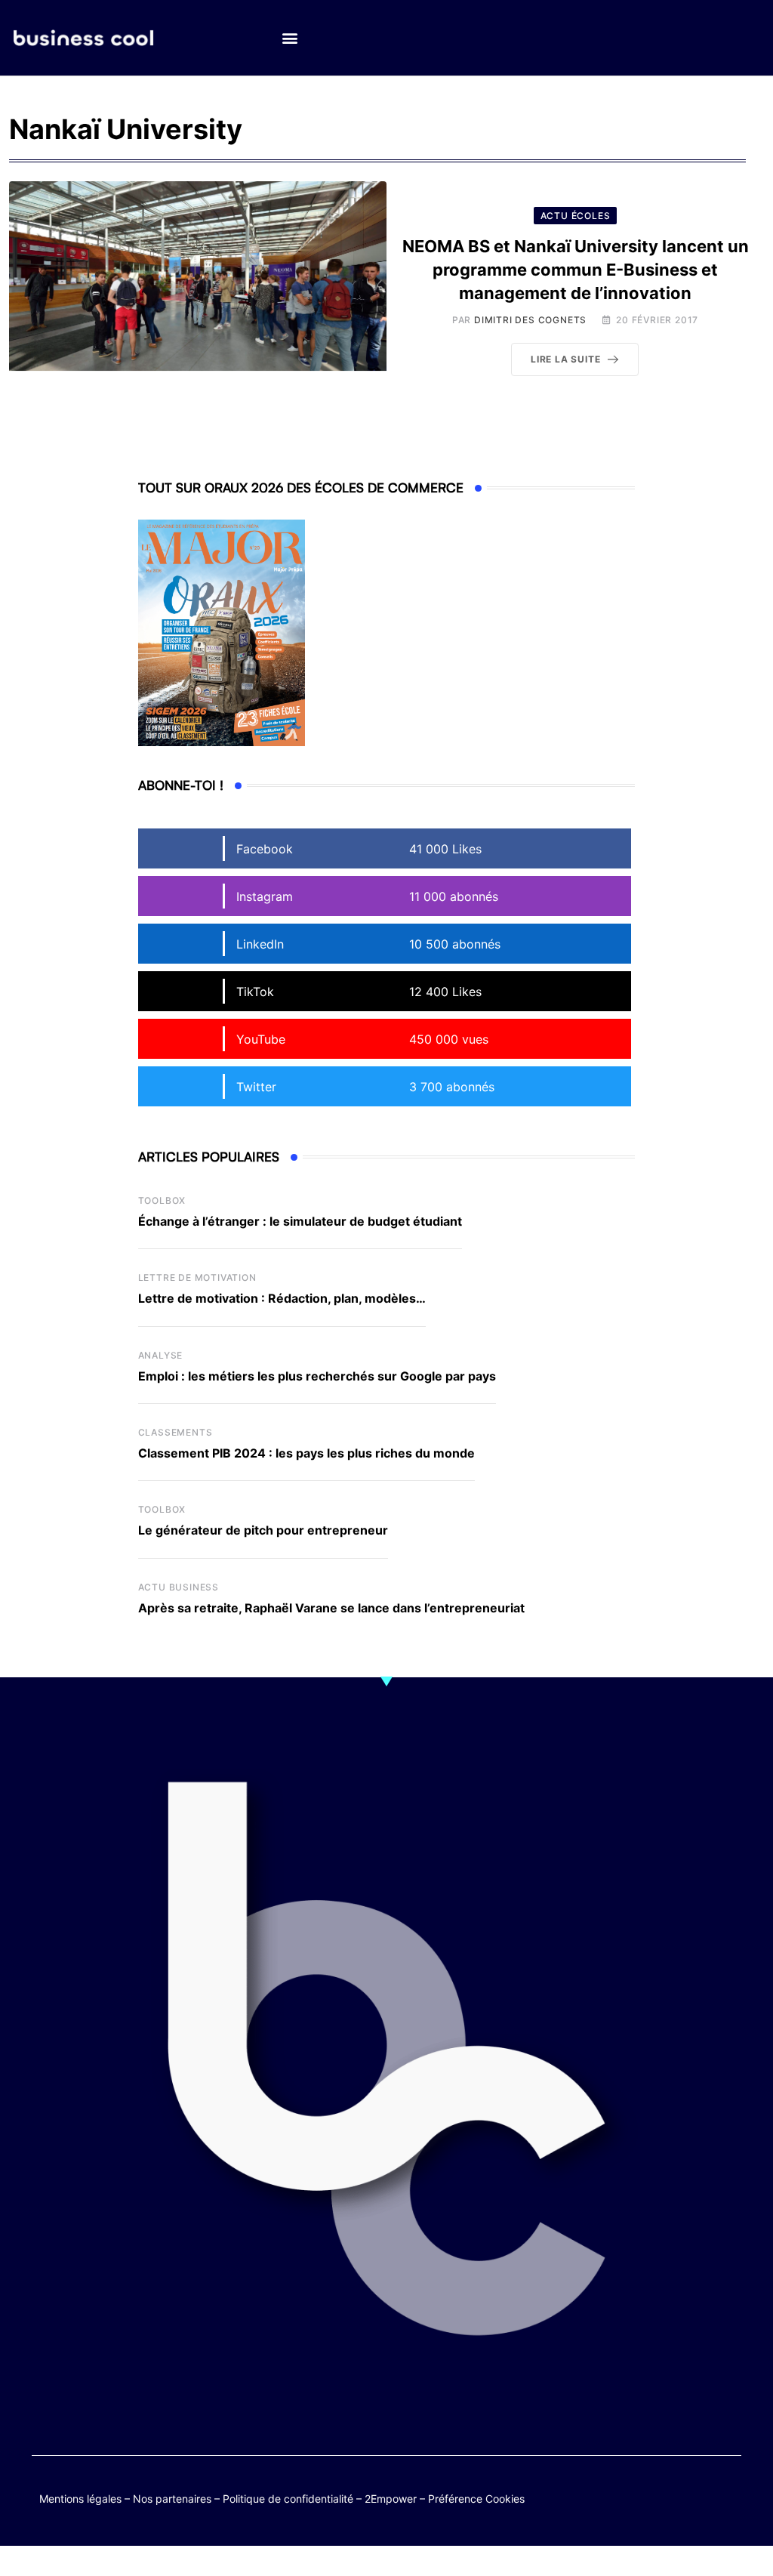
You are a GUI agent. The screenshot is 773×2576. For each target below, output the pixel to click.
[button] (289, 38)
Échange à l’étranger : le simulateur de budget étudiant (300, 1221)
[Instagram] (698, 2507)
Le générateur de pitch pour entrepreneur (263, 1530)
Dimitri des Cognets (530, 320)
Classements (176, 1432)
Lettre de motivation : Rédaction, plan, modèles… (282, 1298)
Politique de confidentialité (288, 2499)
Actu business (179, 1587)
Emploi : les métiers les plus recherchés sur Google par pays (317, 1376)
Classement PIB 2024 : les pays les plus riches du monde (306, 1453)
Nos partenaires (172, 2499)
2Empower (391, 2499)
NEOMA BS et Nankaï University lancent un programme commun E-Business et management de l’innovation (576, 270)
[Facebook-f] (668, 2496)
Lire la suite (565, 359)
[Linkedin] (727, 2507)
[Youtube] (698, 2496)
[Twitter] (639, 2496)
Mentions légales (80, 2499)
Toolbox (162, 1200)
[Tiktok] (727, 2496)
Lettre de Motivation (197, 1277)
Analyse (161, 1355)
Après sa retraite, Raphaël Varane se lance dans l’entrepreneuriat (331, 1608)
